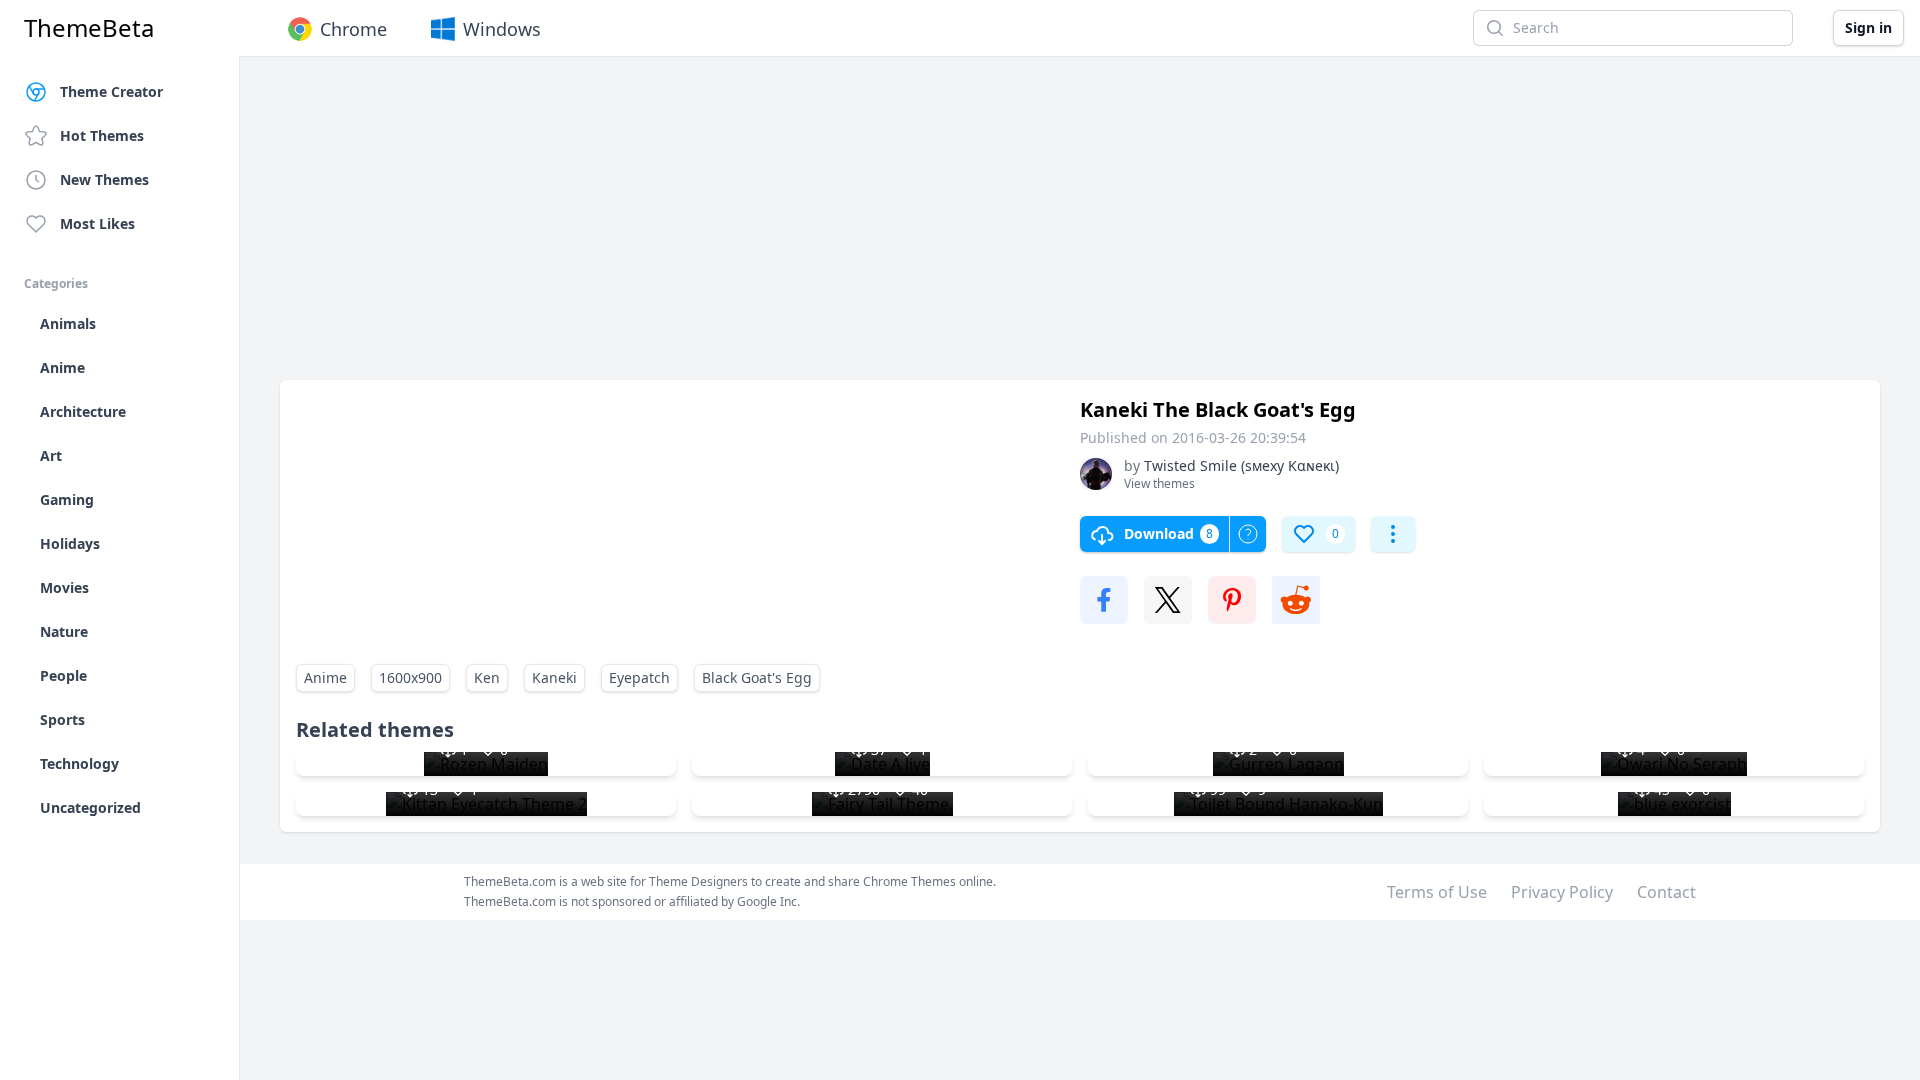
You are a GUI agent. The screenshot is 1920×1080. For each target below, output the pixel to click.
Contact (1666, 892)
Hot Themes (102, 135)
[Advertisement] (880, 228)
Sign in (1868, 27)
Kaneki (554, 677)
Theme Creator (111, 91)
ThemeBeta (89, 28)
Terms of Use (1437, 892)
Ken (487, 677)
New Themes (104, 179)
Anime (325, 677)
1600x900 (410, 677)
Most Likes (97, 223)
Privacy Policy (1562, 892)
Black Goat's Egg (757, 677)
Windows (502, 29)
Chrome (353, 29)
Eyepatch (639, 677)
